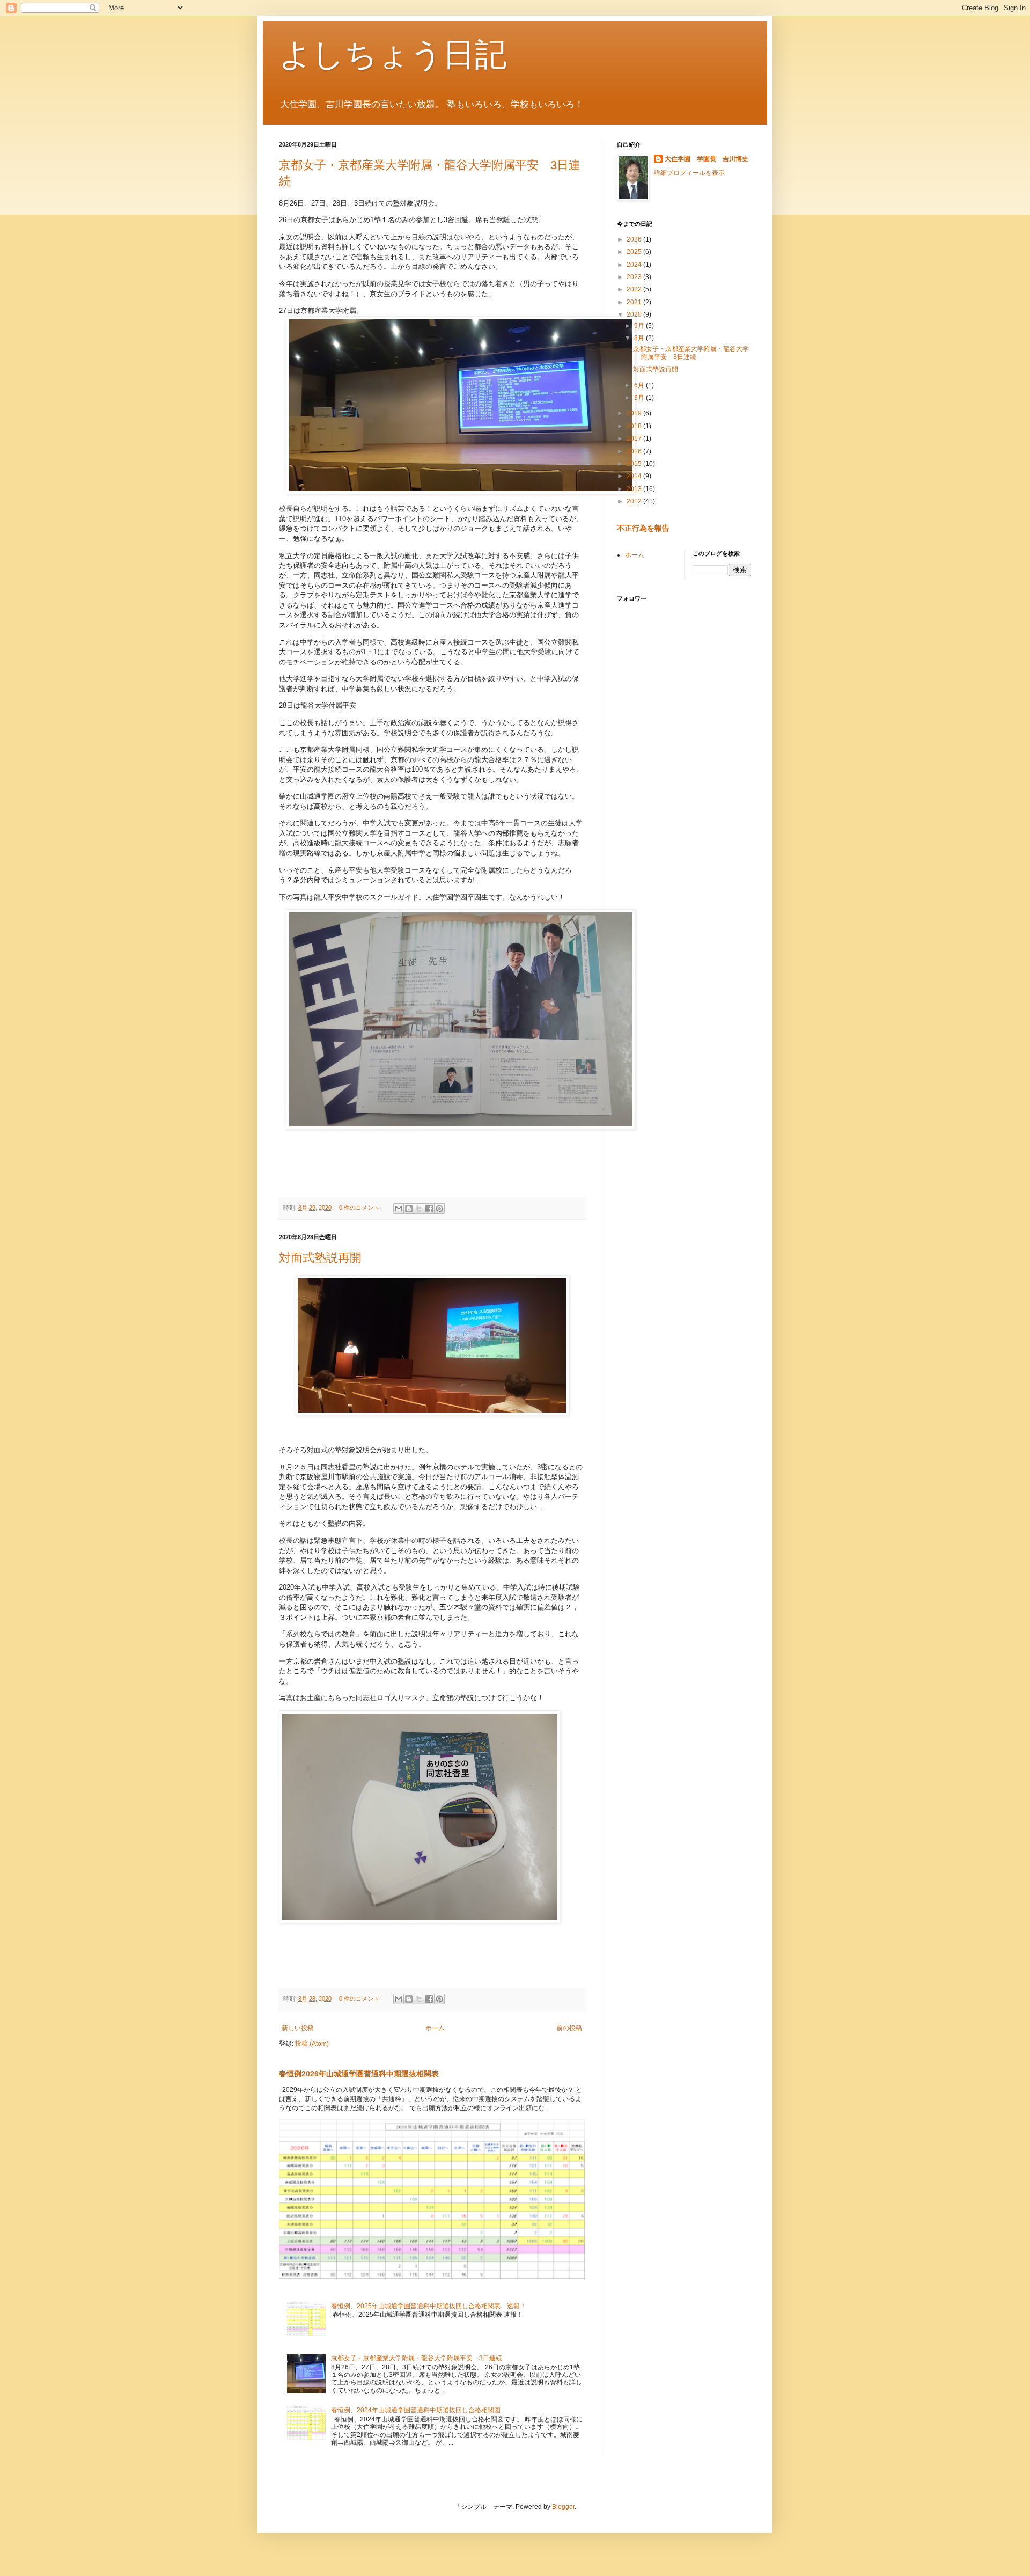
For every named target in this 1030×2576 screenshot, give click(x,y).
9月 (640, 326)
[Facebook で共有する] (429, 1209)
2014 (635, 476)
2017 (635, 438)
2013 (635, 489)
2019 (635, 413)
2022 (635, 289)
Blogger (563, 2507)
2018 (635, 426)
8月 (640, 338)
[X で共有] (419, 1209)
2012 (635, 501)
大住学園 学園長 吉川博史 (707, 159)
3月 (640, 398)
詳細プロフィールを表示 (689, 173)
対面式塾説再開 (320, 1258)
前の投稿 (569, 2028)
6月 (640, 385)
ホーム (435, 2028)
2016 (635, 451)
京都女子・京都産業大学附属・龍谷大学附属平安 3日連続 (417, 2358)
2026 (635, 239)
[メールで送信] (399, 1209)
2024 (635, 265)
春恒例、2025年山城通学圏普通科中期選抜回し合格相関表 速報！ (429, 2306)
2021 (635, 302)
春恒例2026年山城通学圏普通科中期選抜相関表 (359, 2074)
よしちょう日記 (393, 54)
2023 (635, 277)
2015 (635, 464)
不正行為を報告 (643, 528)
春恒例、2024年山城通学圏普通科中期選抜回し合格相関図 (416, 2410)
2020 (635, 314)
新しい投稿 (298, 2028)
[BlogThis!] (409, 1209)
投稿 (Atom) (312, 2044)
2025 (635, 252)
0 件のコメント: (361, 1207)
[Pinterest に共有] (439, 1209)
